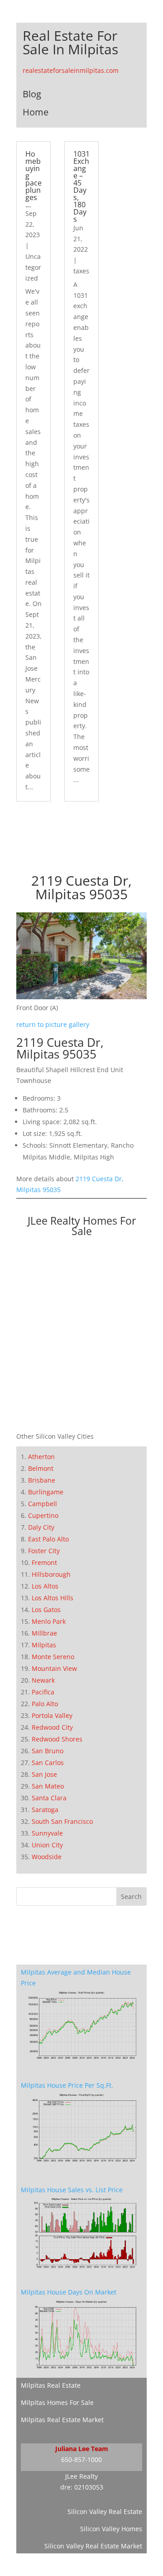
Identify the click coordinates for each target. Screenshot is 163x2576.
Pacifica (43, 1692)
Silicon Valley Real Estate (105, 2512)
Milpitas (44, 1645)
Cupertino (43, 1515)
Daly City (41, 1527)
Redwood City (52, 1727)
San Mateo (48, 1786)
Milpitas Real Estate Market (62, 2420)
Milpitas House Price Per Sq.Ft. (67, 2085)
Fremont (44, 1562)
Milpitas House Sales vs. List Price (72, 2190)
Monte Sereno (53, 1657)
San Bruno (48, 1751)
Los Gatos (46, 1610)
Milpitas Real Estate (51, 2385)
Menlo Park (49, 1621)
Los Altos (45, 1586)
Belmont (41, 1468)
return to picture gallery (53, 1024)
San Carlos (48, 1763)
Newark (43, 1680)
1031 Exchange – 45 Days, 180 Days (81, 186)
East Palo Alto (48, 1539)
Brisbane (42, 1480)
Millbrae (44, 1633)
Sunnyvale (47, 1833)
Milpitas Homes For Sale (57, 2402)
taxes (81, 271)
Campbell (43, 1504)
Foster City (44, 1551)
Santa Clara (49, 1798)
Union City (47, 1845)
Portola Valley (52, 1715)
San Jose (44, 1774)
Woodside (47, 1857)
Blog (32, 94)
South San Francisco (62, 1821)
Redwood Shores (57, 1739)
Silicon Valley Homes (111, 2529)
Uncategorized (33, 267)
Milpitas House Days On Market (69, 2292)
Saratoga (45, 1810)
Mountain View (54, 1668)
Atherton (41, 1457)
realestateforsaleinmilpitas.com (71, 70)
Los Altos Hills (53, 1598)
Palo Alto (45, 1704)
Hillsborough (51, 1574)
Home (36, 112)
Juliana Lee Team (82, 2449)
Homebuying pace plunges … (34, 179)
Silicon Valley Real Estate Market (93, 2546)
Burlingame (46, 1492)
